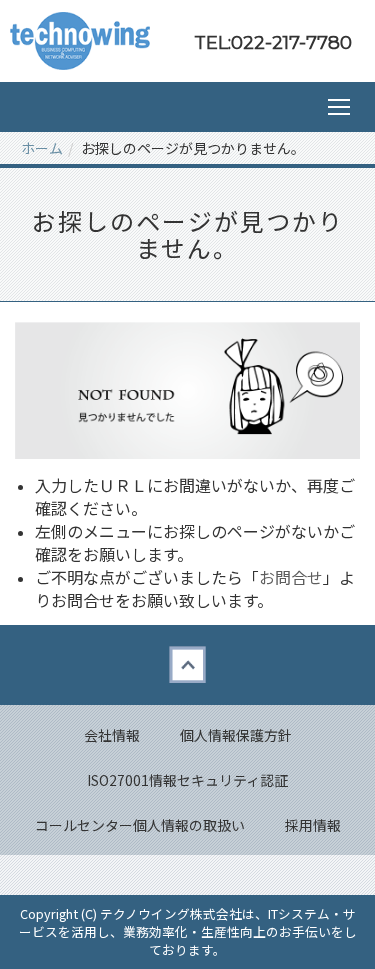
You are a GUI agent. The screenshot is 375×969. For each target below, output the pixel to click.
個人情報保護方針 (236, 735)
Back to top (187, 665)
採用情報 (313, 825)
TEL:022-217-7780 (273, 42)
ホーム (42, 148)
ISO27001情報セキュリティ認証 (187, 780)
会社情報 (112, 735)
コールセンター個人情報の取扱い (140, 825)
